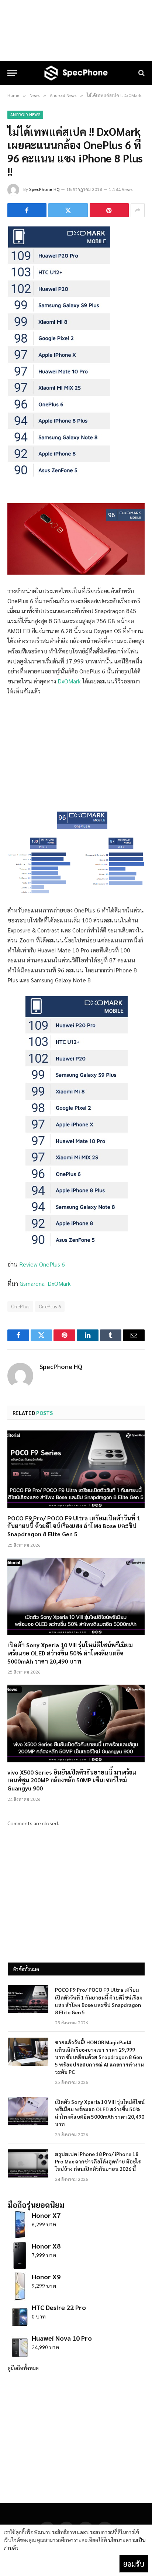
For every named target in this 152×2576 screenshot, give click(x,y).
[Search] (141, 73)
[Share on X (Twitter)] (68, 210)
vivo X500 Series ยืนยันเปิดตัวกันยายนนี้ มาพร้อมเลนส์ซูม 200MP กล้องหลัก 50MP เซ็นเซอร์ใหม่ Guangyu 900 (72, 1780)
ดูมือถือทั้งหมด (23, 2368)
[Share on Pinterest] (109, 210)
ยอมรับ (134, 2564)
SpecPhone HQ (44, 189)
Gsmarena (32, 1283)
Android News (25, 115)
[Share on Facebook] (27, 210)
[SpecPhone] (76, 73)
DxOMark (69, 681)
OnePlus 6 (50, 1306)
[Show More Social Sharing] (138, 210)
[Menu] (12, 73)
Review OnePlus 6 (42, 1264)
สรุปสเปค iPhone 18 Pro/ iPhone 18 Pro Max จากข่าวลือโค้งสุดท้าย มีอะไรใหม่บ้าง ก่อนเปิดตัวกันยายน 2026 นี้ (98, 2161)
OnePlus (20, 1306)
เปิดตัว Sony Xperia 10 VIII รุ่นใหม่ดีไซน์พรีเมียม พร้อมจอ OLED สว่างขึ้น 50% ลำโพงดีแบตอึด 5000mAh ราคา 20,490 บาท (70, 1653)
